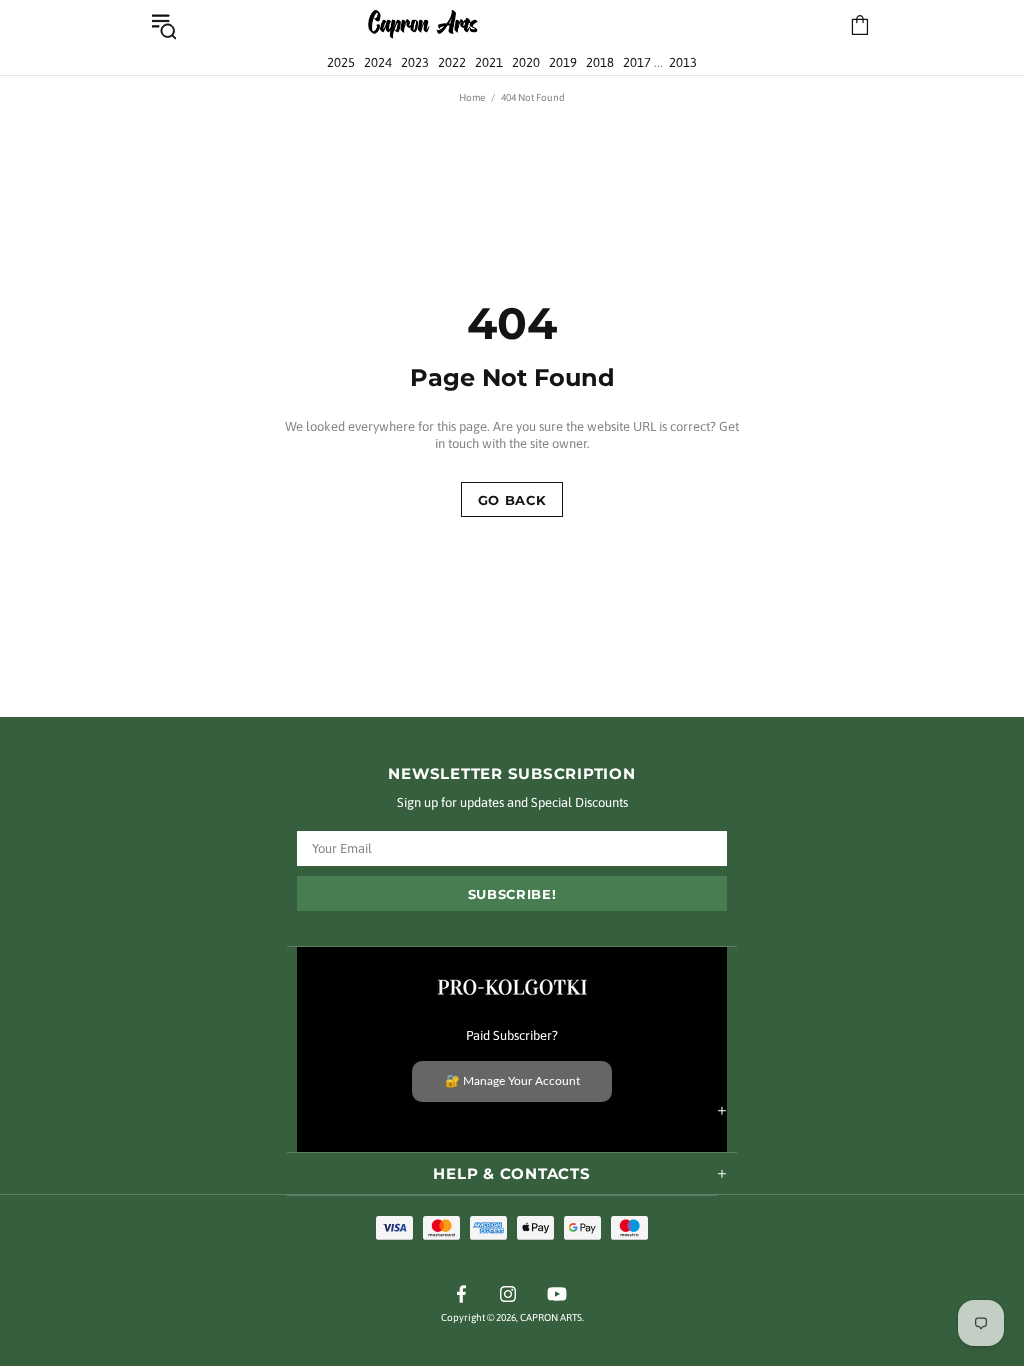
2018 (600, 62)
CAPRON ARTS (423, 25)
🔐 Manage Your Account (512, 1081)
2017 (637, 62)
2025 (341, 62)
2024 (378, 62)
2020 (526, 62)
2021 (489, 62)
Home (472, 97)
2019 (563, 62)
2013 (683, 62)
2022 (452, 62)
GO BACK (512, 500)
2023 (415, 62)
